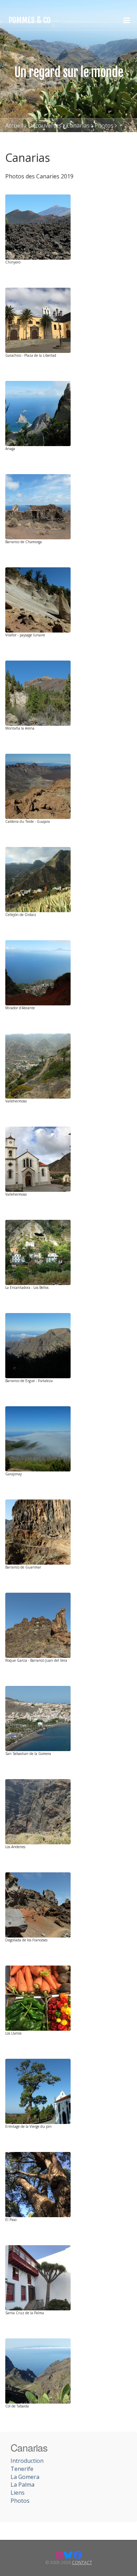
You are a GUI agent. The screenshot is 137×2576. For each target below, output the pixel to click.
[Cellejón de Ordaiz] (38, 879)
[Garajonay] (38, 1438)
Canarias (78, 125)
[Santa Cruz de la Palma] (38, 2277)
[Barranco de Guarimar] (38, 1531)
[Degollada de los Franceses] (38, 1904)
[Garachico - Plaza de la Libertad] (38, 320)
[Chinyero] (38, 226)
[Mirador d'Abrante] (38, 972)
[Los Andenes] (38, 1811)
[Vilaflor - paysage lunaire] (38, 599)
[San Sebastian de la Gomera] (38, 1718)
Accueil (14, 125)
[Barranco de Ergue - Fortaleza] (38, 1345)
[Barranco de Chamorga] (38, 506)
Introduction (27, 2461)
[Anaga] (38, 413)
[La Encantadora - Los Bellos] (38, 1252)
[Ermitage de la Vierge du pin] (38, 2091)
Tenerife (22, 2469)
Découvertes (45, 125)
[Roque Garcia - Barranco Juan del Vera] (38, 1625)
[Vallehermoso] (38, 1065)
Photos (104, 125)
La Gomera (25, 2477)
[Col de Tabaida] (38, 2370)
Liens (18, 2493)
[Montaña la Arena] (38, 692)
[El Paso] (38, 2184)
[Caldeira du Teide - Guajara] (38, 786)
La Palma (22, 2485)
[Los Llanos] (38, 1997)
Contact (82, 2563)
